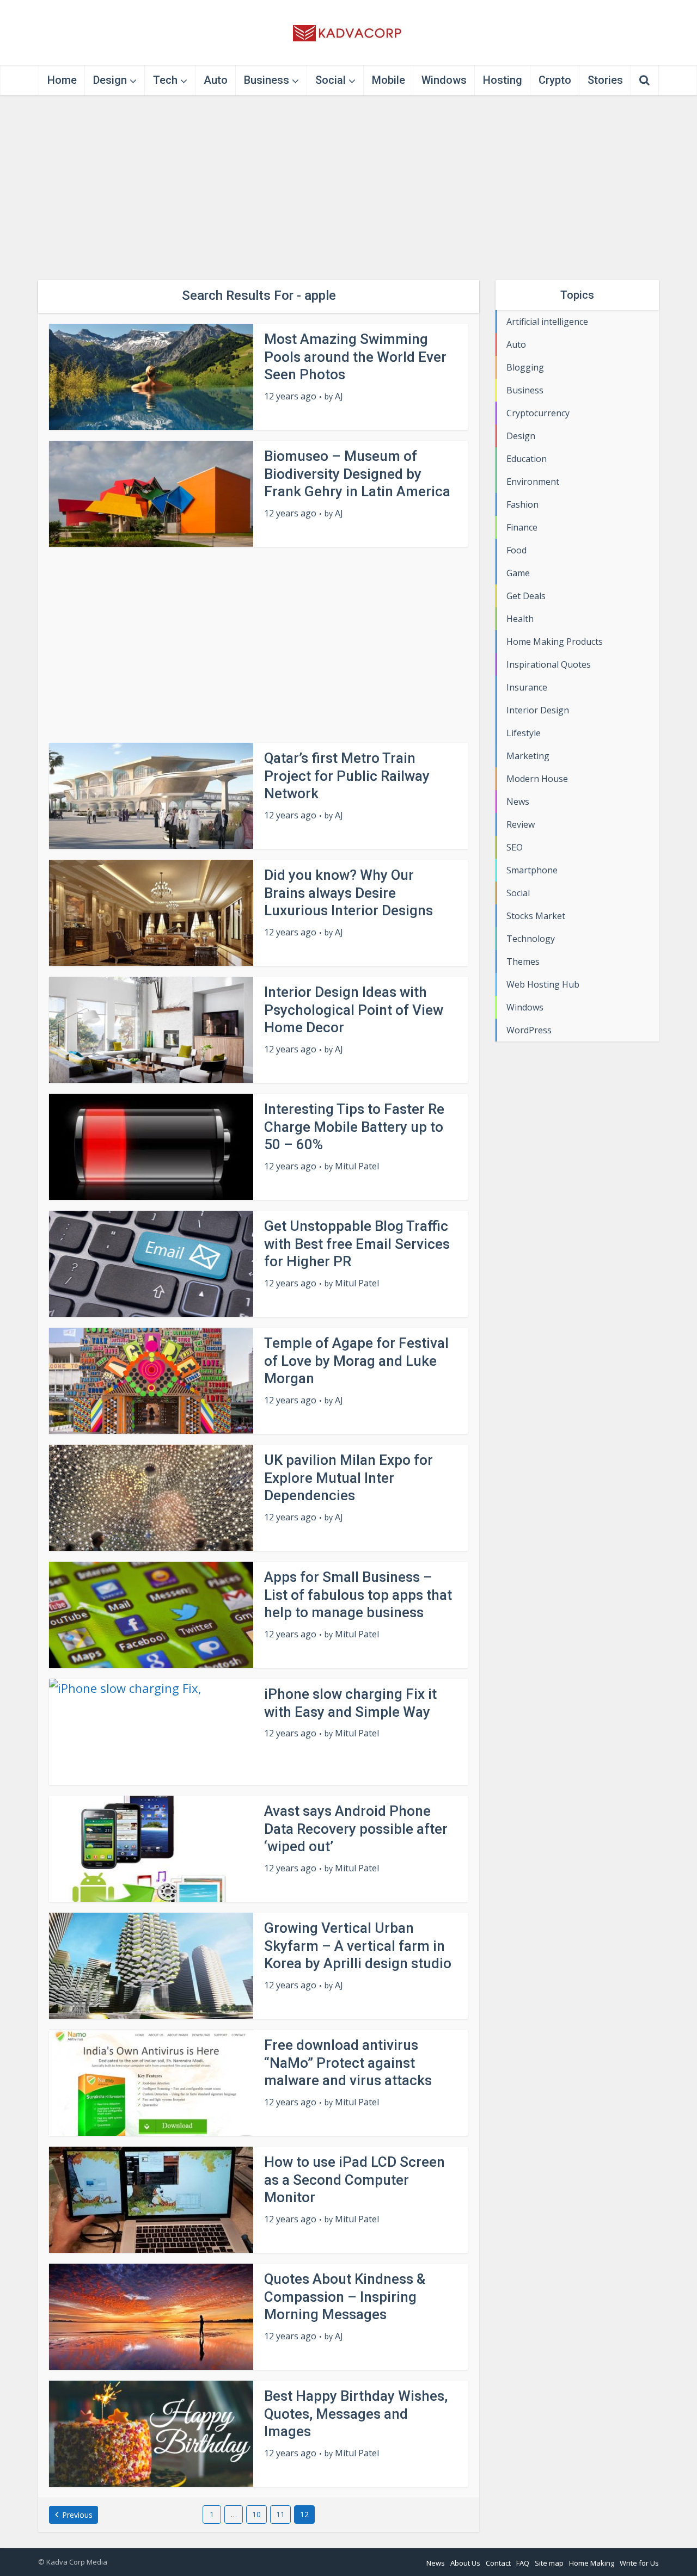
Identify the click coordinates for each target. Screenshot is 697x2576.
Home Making (592, 2563)
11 (280, 2514)
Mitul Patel (357, 1166)
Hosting (503, 80)
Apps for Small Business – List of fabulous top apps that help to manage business (358, 1595)
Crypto (555, 80)
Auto (216, 80)
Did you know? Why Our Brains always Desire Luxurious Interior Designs (348, 893)
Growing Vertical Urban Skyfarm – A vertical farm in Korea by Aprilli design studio (358, 1946)
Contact (498, 2563)
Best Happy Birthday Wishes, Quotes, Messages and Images (356, 2414)
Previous (77, 2515)
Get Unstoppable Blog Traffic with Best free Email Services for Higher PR (357, 1244)
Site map (549, 2563)
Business (267, 80)
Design (110, 80)
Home (62, 80)
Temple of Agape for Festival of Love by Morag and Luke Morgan (356, 1361)
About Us (465, 2563)
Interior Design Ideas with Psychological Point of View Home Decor (354, 1010)
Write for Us (639, 2563)
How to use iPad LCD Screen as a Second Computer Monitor (354, 2180)
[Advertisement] (348, 188)
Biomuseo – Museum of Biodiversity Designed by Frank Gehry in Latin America (357, 474)
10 (256, 2514)
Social (331, 80)
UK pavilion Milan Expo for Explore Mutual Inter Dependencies (348, 1478)
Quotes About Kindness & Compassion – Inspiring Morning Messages (345, 2297)
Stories (605, 80)
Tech (165, 80)
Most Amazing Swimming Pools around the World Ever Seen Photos (355, 357)
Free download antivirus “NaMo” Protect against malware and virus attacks (348, 2063)
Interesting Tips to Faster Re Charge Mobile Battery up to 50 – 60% (354, 1127)
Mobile (389, 80)
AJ (339, 396)
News (436, 2563)
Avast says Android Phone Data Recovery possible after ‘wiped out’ (356, 1829)
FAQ (523, 2563)
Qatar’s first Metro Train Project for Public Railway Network (347, 776)
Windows (444, 80)
